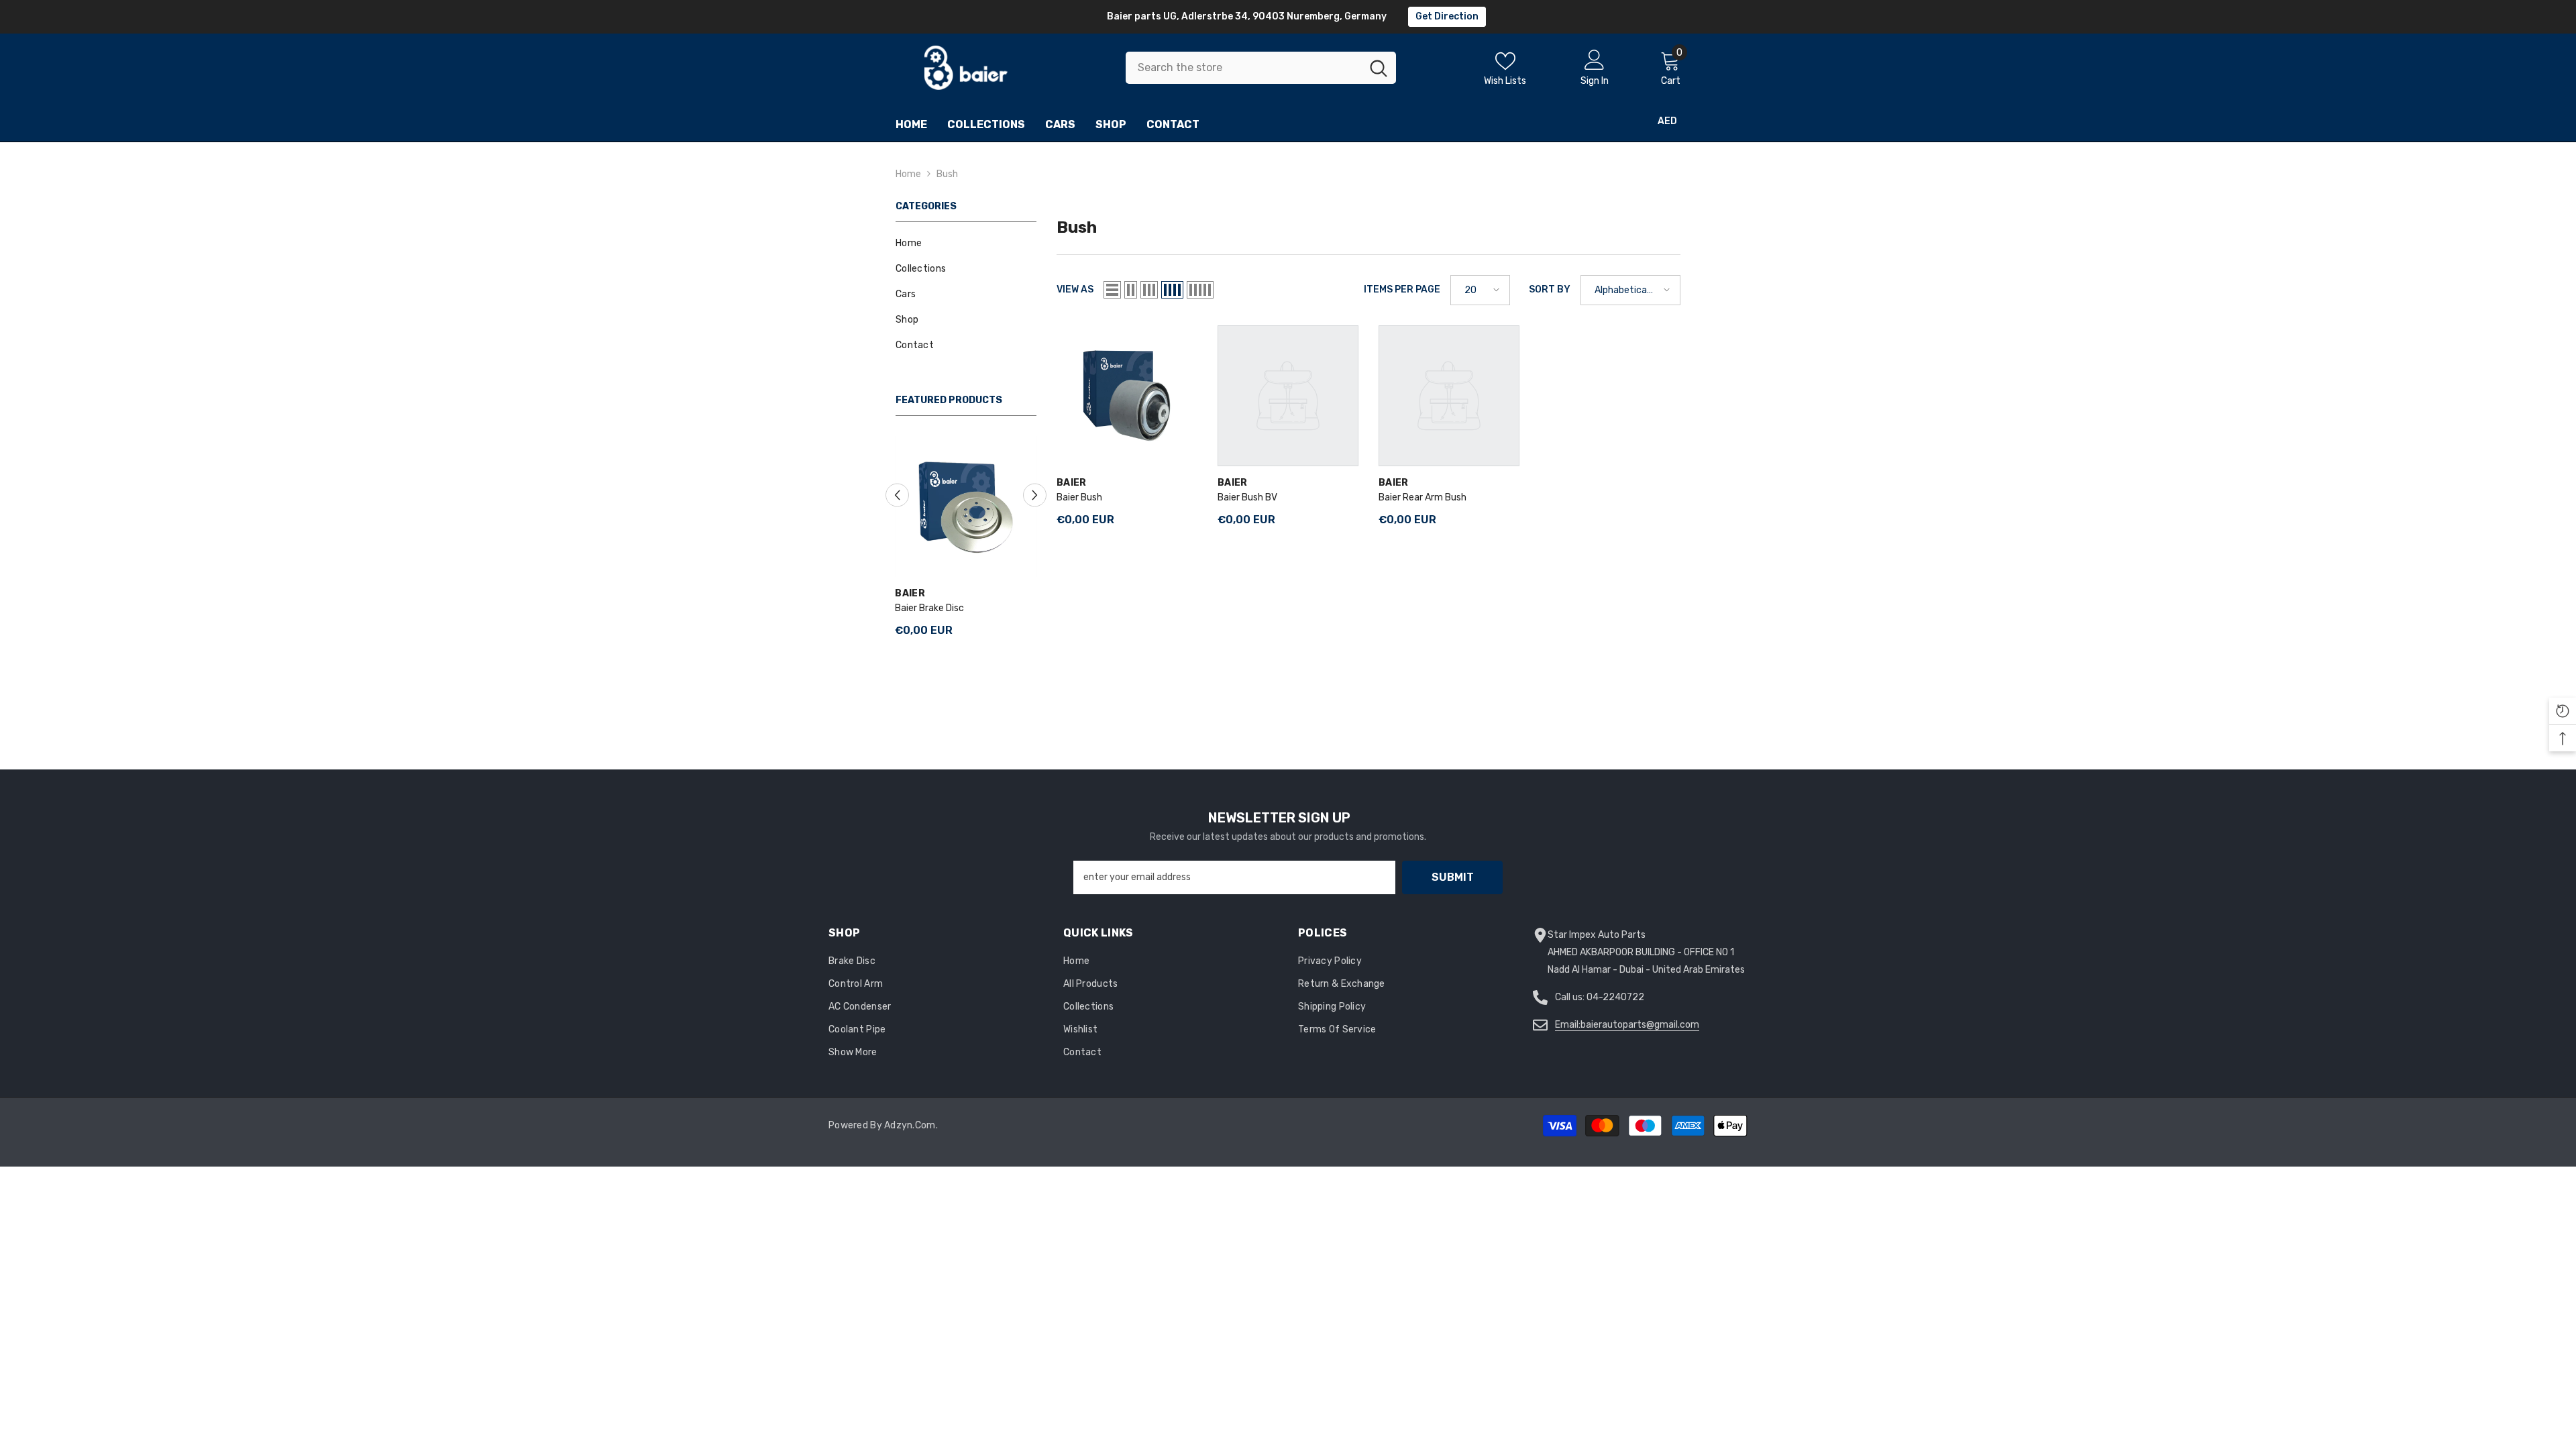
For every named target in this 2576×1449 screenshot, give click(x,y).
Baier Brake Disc (930, 608)
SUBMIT (1453, 877)
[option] (966, 542)
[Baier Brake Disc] (966, 506)
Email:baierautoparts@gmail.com (1627, 1025)
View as (1075, 289)
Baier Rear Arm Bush (1423, 497)
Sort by (1550, 289)
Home (908, 174)
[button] (897, 495)
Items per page (1402, 289)
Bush (947, 174)
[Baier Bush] (1127, 396)
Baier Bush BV (1247, 497)
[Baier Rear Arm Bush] (1449, 396)
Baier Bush (1079, 497)
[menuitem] (966, 244)
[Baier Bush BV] (1288, 396)
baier (910, 593)
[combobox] (1243, 68)
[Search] (1261, 68)
